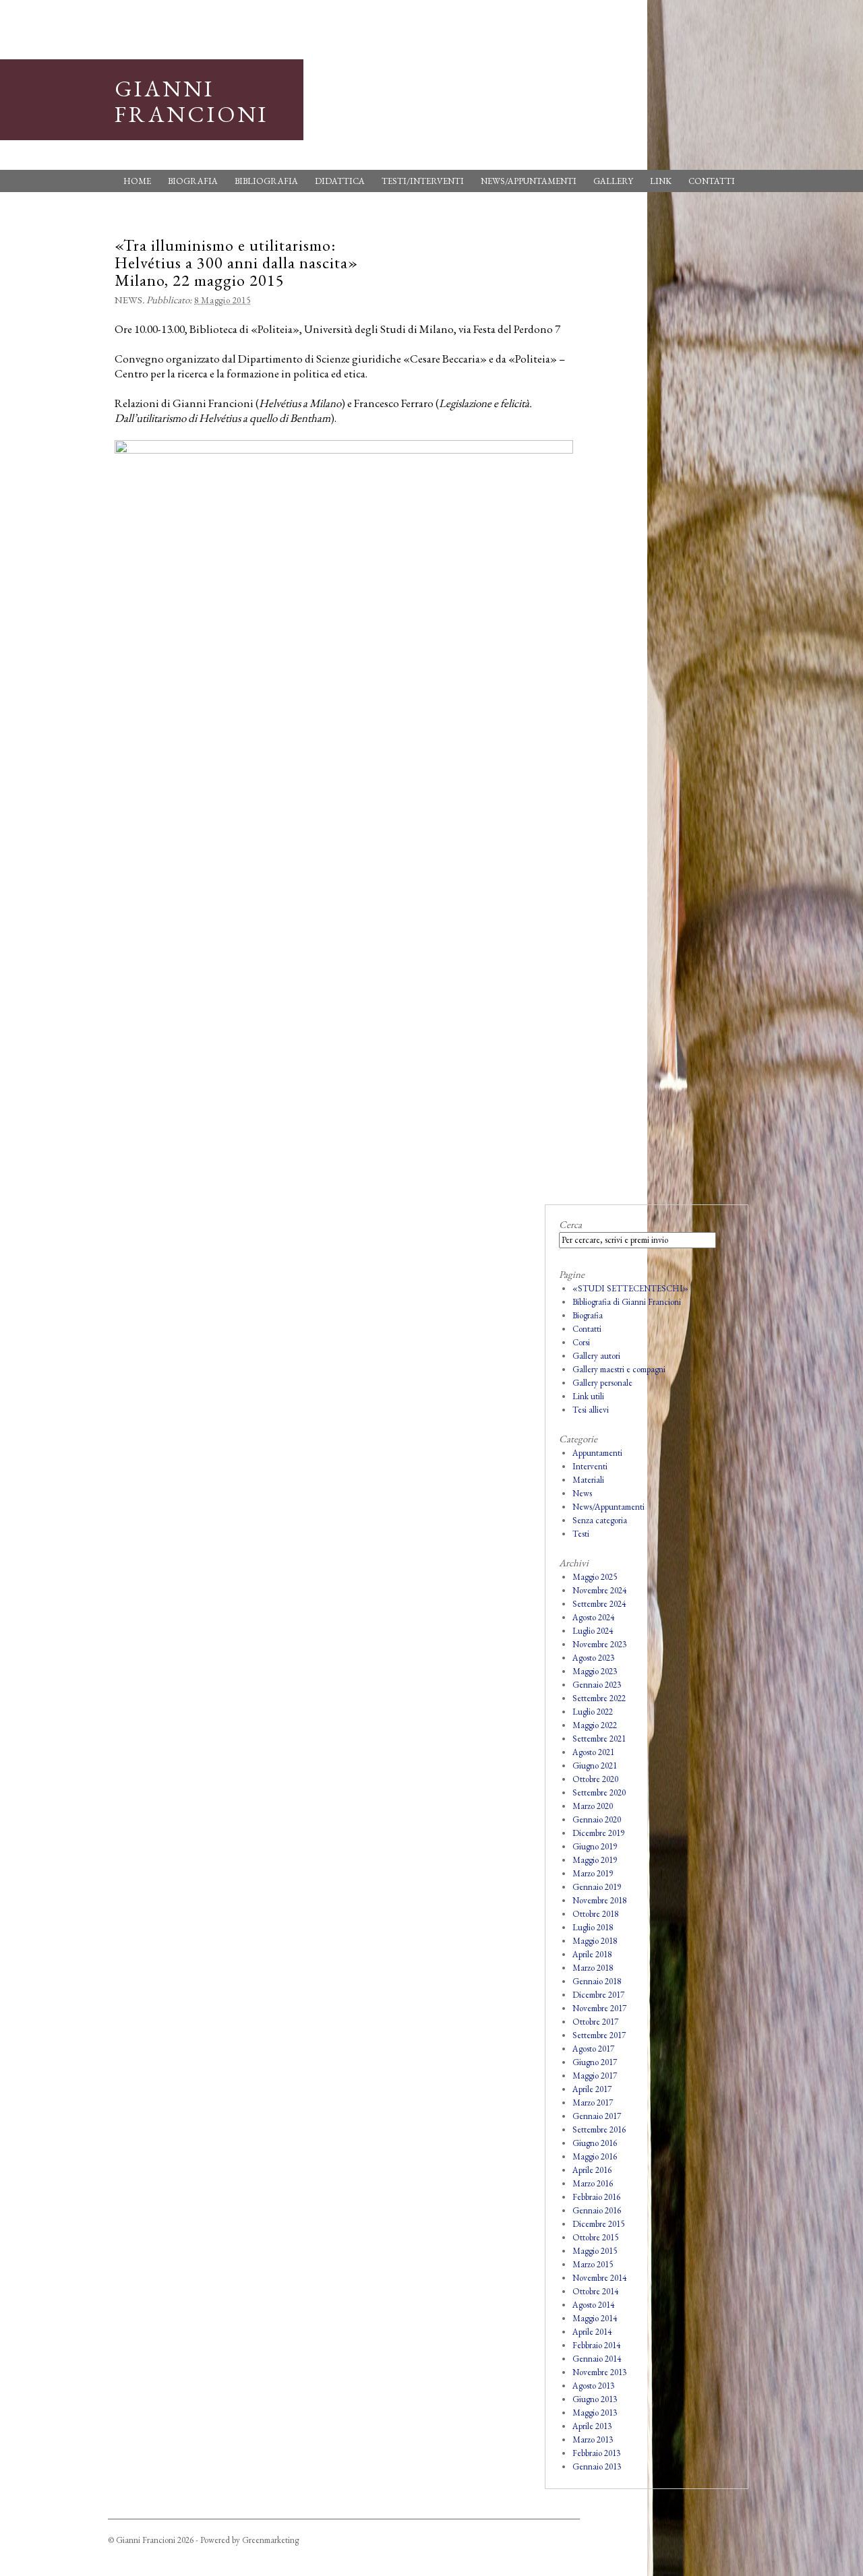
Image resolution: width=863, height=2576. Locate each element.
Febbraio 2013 (596, 2453)
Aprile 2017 (592, 2089)
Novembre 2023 (599, 1644)
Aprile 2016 (592, 2170)
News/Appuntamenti (529, 181)
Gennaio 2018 (597, 1981)
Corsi (581, 1342)
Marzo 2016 (593, 2183)
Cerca (570, 1224)
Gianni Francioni (191, 101)
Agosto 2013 (593, 2386)
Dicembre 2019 (598, 1833)
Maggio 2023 (595, 1671)
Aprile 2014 (592, 2332)
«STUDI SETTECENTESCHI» (630, 1288)
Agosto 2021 (593, 1752)
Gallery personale (602, 1383)
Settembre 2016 (599, 2129)
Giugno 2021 (595, 1766)
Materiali (588, 1480)
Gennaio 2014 (597, 2359)
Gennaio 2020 (597, 1819)
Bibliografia (266, 181)
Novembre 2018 (599, 1900)
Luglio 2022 (593, 1712)
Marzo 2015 (593, 2264)
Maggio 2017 (595, 2076)
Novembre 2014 (599, 2278)
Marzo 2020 (593, 1806)
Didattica (340, 181)
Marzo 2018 (593, 1968)
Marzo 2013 (593, 2440)
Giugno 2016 (595, 2143)
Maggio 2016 (595, 2156)
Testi (581, 1534)
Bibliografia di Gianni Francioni (627, 1302)
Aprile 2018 (592, 1954)
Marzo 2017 (593, 2103)
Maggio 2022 (595, 1725)
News (128, 300)
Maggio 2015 (595, 2251)
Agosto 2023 (593, 1658)
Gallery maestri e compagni (619, 1369)
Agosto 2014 (593, 2305)
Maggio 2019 (595, 1860)
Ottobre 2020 (595, 1779)
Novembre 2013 (599, 2372)
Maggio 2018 (595, 1941)
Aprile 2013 (592, 2426)
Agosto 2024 (593, 1617)
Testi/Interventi (423, 181)
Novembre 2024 (599, 1590)
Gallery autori (596, 1356)
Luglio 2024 (593, 1631)
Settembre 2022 (599, 1698)
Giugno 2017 (595, 2062)
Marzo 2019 (593, 1873)
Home (137, 181)
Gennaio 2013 (597, 2466)
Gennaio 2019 (597, 1887)
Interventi (590, 1466)
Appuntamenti (597, 1453)
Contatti (712, 181)
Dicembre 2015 (598, 2224)
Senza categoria (600, 1520)
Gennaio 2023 (597, 1685)
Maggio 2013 (595, 2413)
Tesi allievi (591, 1410)
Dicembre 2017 (598, 1995)
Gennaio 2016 (597, 2210)
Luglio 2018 (593, 1927)
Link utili (588, 1396)
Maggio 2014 (595, 2318)
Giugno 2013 (595, 2399)
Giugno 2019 (595, 1846)
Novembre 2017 (599, 2008)
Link (661, 181)
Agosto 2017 (593, 2049)
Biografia (193, 181)
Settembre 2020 (599, 1792)
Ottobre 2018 (595, 1914)
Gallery (613, 181)
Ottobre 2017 (595, 2022)
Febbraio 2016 (596, 2197)
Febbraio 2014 (596, 2345)
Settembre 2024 (599, 1604)
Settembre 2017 (599, 2035)
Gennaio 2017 (597, 2116)
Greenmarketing (270, 2540)
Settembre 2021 (599, 1739)
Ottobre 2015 (595, 2237)
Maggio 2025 (595, 1577)
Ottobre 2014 (595, 2291)
